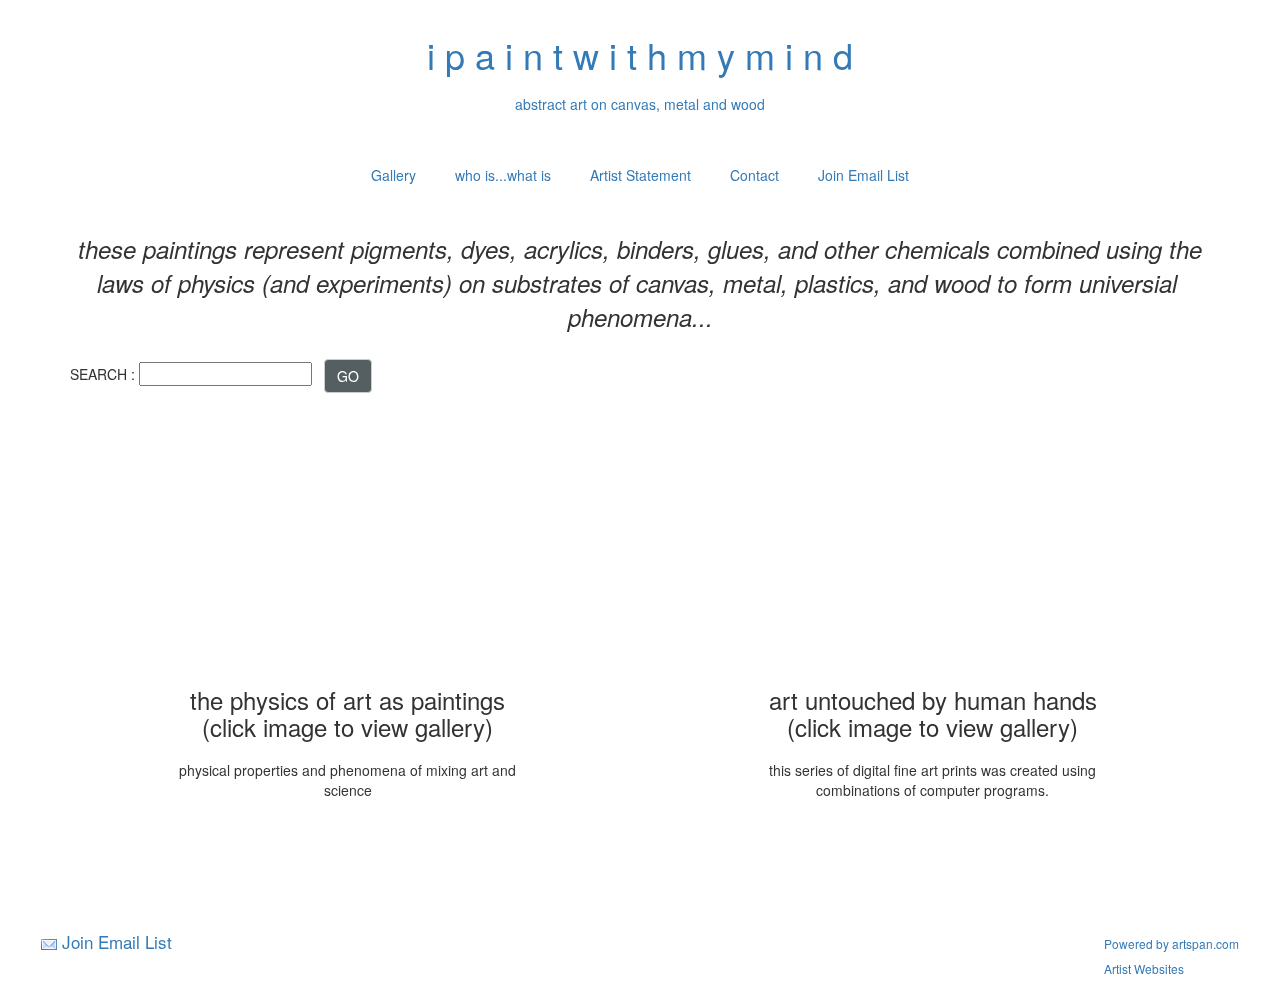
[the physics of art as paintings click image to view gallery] (348, 542)
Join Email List (863, 175)
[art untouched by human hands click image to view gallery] (933, 542)
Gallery (393, 175)
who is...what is (503, 175)
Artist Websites (1144, 968)
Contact (754, 175)
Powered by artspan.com (1171, 943)
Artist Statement (640, 175)
